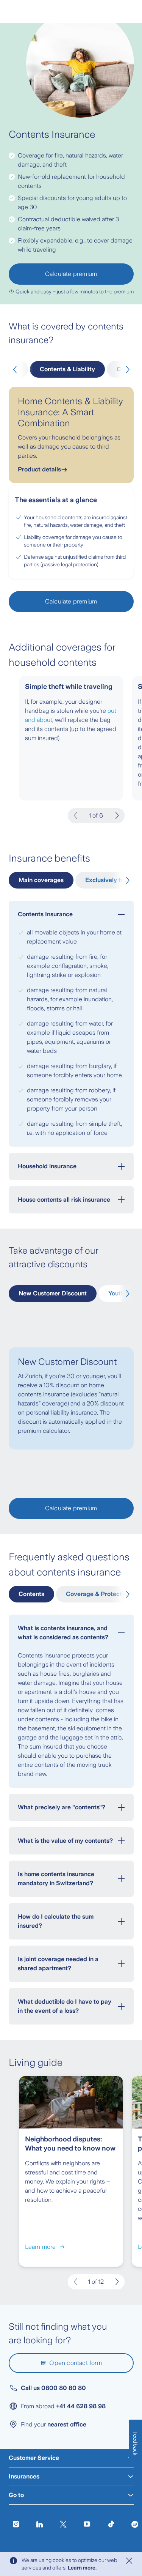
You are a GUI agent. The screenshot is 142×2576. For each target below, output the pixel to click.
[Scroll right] (126, 370)
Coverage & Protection (98, 1594)
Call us (53, 2388)
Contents (31, 1594)
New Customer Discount (53, 1293)
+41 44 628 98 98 (81, 2406)
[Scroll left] (16, 370)
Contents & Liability (67, 369)
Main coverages (41, 880)
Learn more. (82, 2568)
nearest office (67, 2424)
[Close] (129, 2561)
